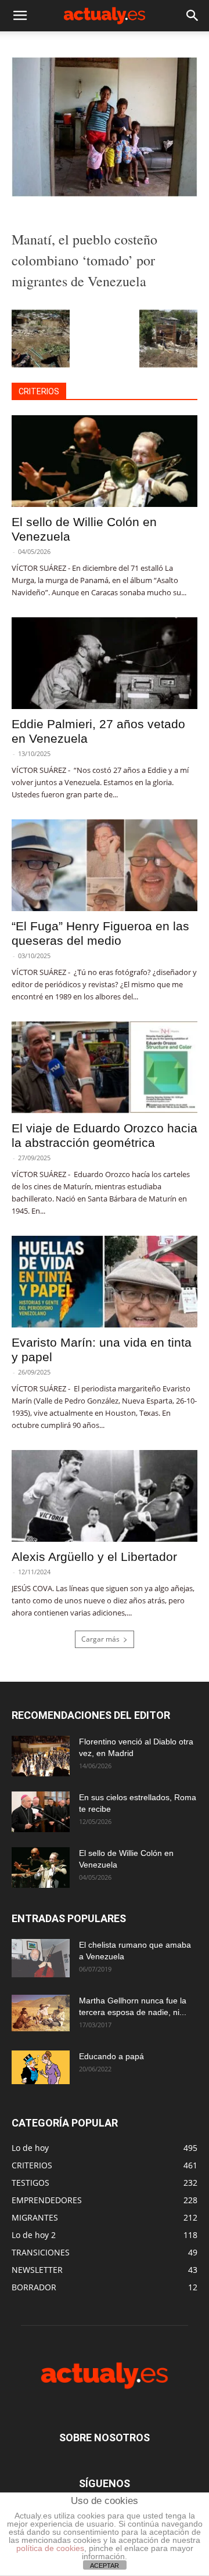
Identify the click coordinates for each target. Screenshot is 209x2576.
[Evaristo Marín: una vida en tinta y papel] (105, 1282)
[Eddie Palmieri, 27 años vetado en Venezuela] (105, 663)
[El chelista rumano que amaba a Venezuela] (41, 1958)
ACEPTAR (105, 2566)
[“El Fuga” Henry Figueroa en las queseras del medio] (105, 865)
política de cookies (50, 2548)
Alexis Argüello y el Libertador (94, 1557)
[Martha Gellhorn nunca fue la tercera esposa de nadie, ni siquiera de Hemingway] (41, 2013)
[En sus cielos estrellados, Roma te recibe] (41, 1812)
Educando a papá (111, 2056)
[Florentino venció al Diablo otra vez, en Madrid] (41, 1756)
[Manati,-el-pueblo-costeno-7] (105, 194)
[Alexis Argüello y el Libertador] (105, 1496)
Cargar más (100, 1639)
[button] (20, 16)
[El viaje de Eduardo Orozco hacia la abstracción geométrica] (105, 1067)
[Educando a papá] (41, 2067)
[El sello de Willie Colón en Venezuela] (105, 461)
